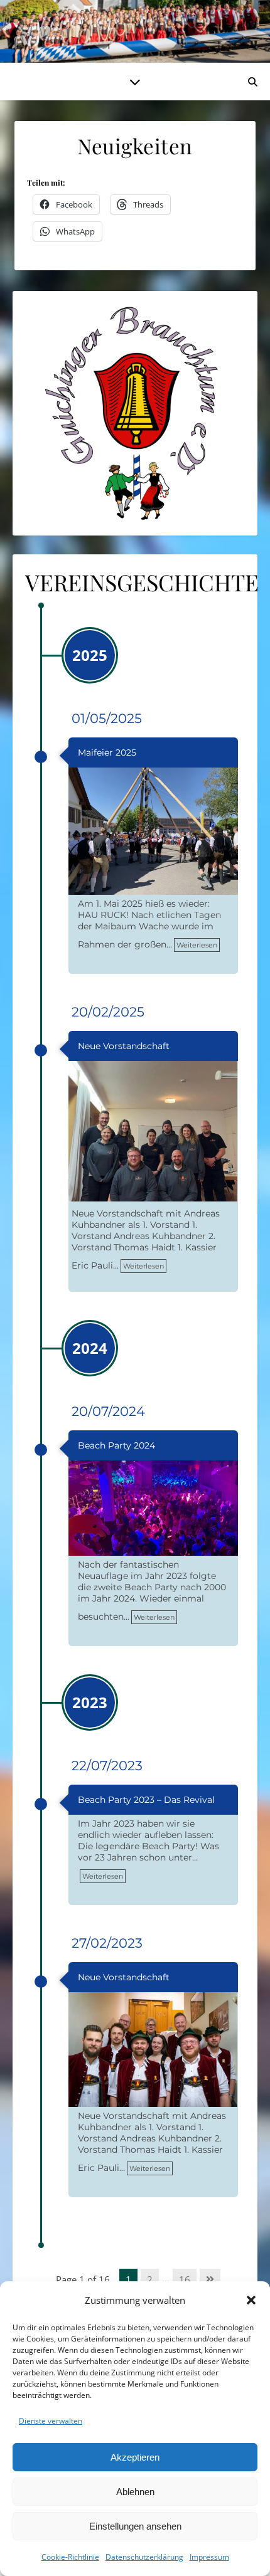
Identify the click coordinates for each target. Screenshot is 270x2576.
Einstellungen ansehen (135, 2526)
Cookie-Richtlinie (70, 2557)
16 (185, 2279)
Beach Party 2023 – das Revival (146, 1800)
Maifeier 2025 (107, 752)
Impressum (209, 2557)
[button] (251, 2300)
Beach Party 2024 (116, 1445)
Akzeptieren (135, 2457)
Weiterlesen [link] (197, 945)
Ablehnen (135, 2492)
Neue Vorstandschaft (124, 1046)
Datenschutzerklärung (144, 2557)
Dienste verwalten (51, 2421)
